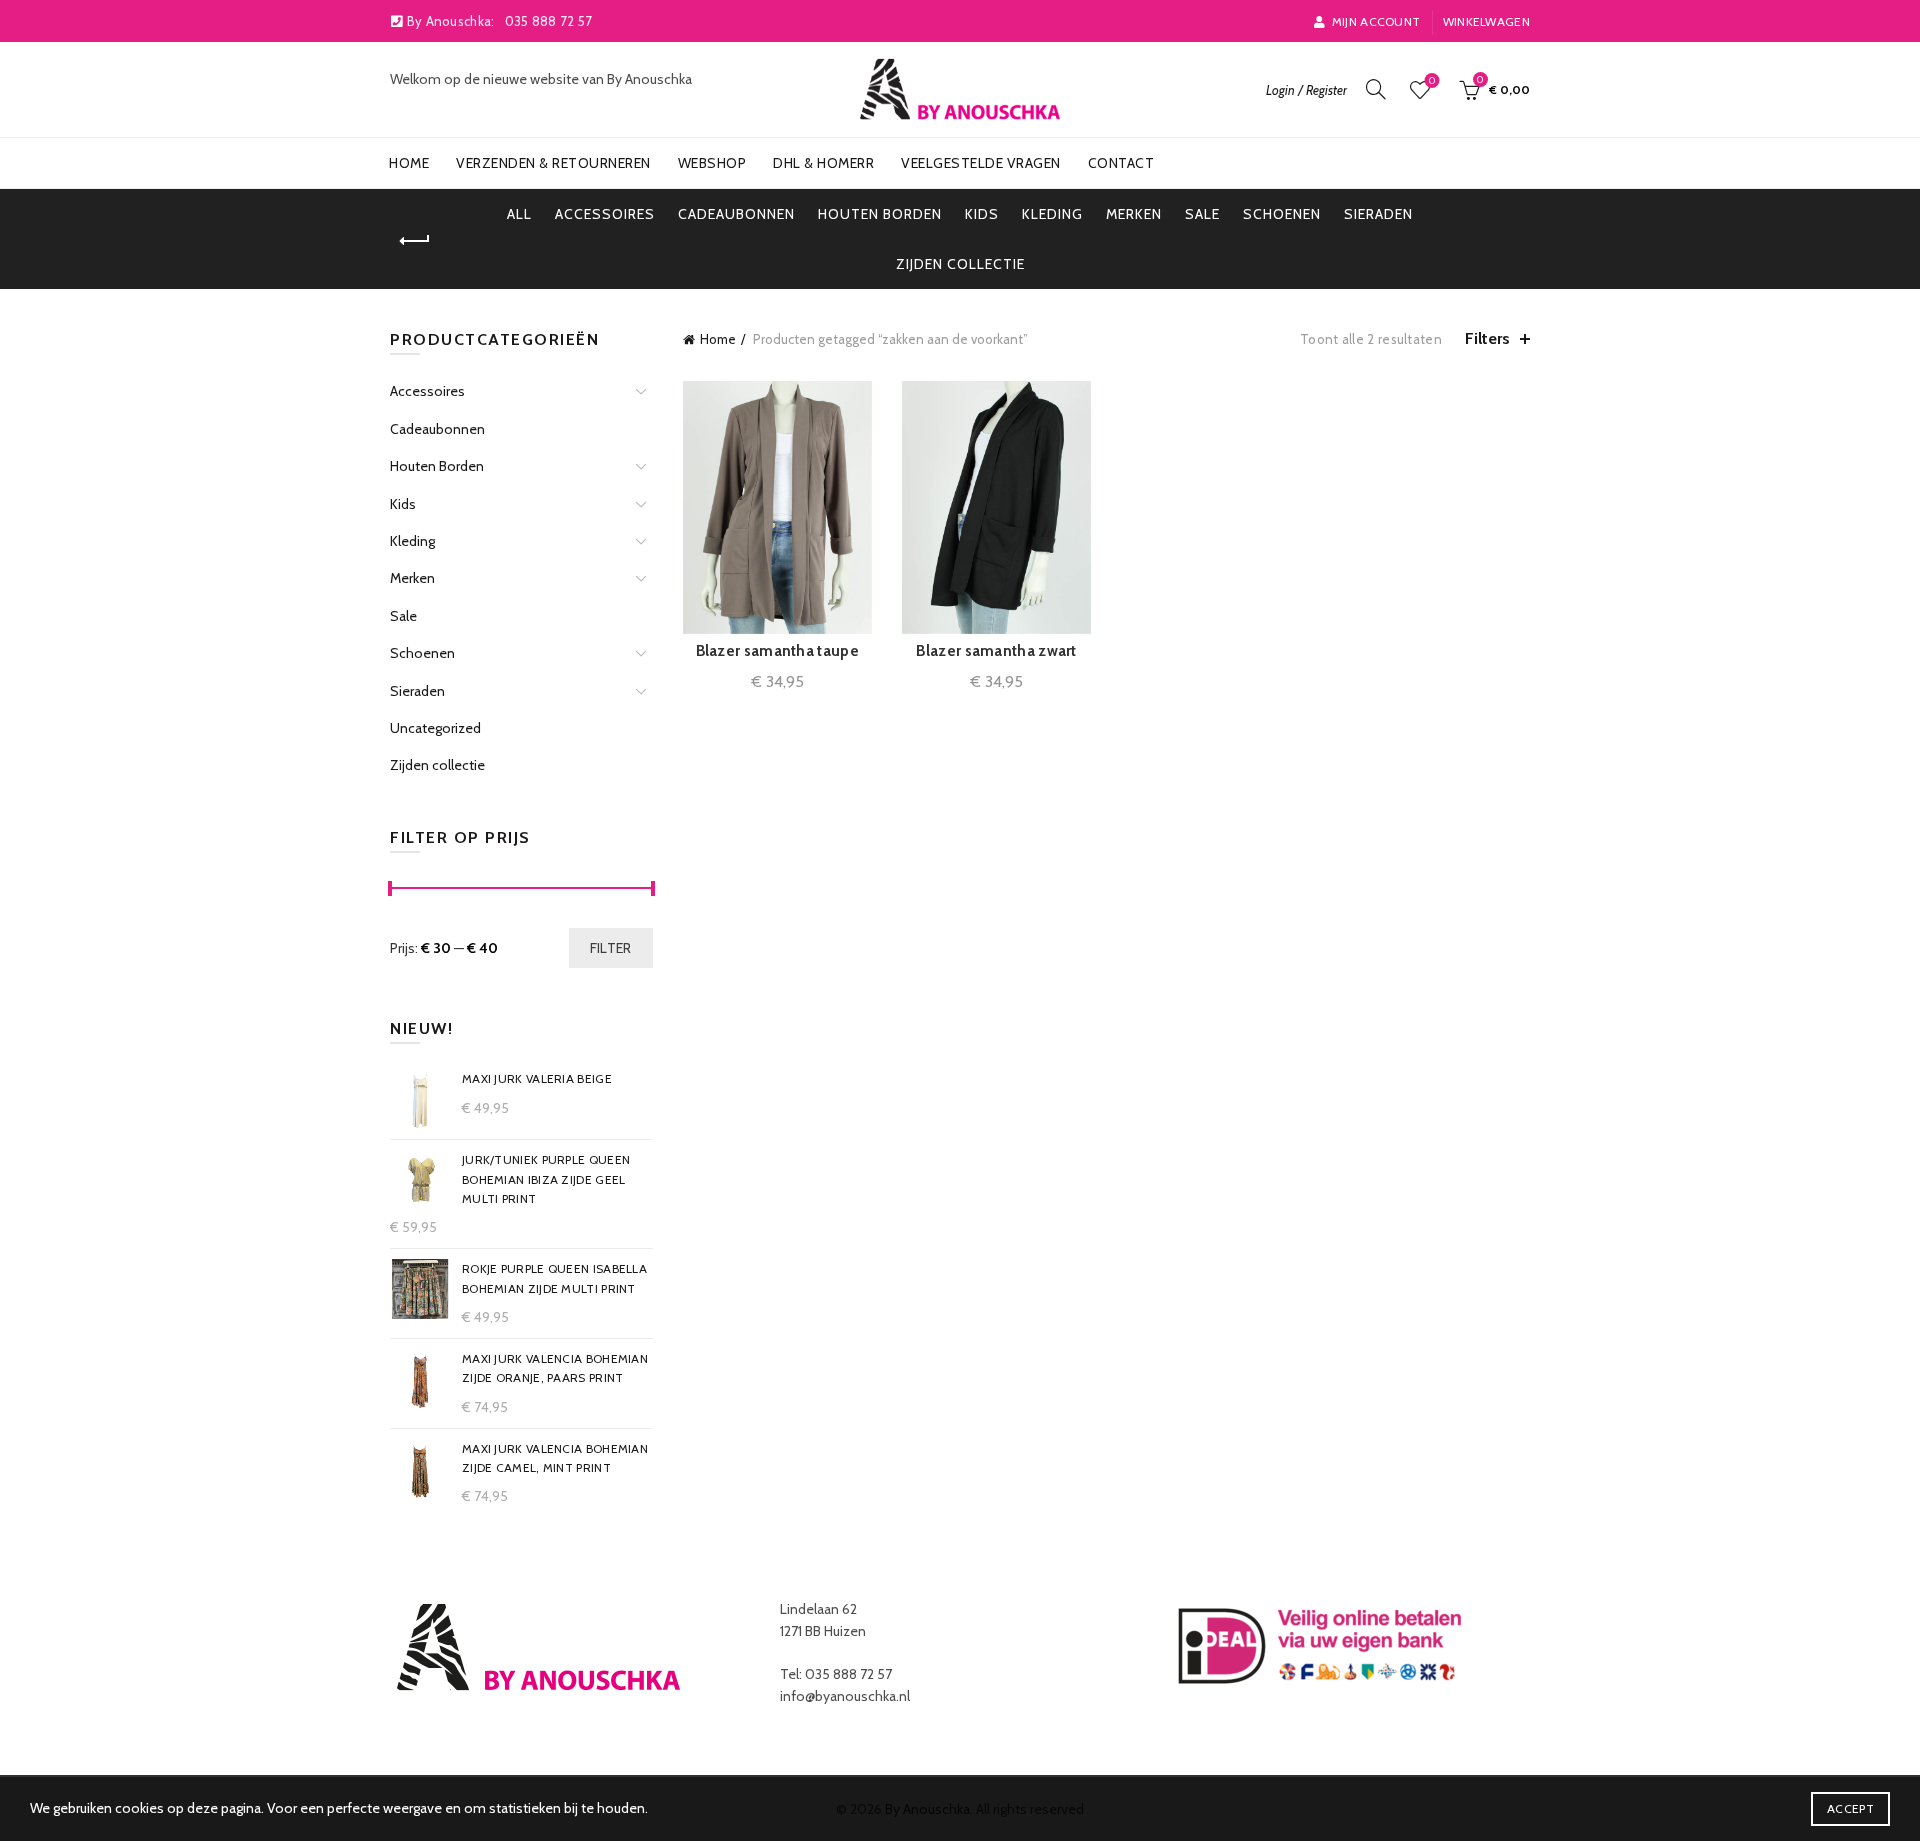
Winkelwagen (1486, 21)
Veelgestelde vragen (981, 163)
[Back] (415, 241)
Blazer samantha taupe (777, 651)
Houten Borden (880, 214)
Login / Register (1306, 90)
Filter (611, 948)
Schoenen (1282, 214)
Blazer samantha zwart (996, 651)
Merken (1134, 214)
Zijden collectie (960, 264)
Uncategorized (435, 728)
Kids (982, 214)
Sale (1202, 214)
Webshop (712, 163)
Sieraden (1378, 214)
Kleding (1052, 214)
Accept (1850, 1808)
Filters (1487, 338)
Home (409, 163)
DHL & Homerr (823, 163)
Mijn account (1376, 21)
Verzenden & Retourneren (553, 163)
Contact (1121, 163)
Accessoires (605, 214)
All (519, 214)
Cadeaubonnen (736, 214)
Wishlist (1432, 81)
